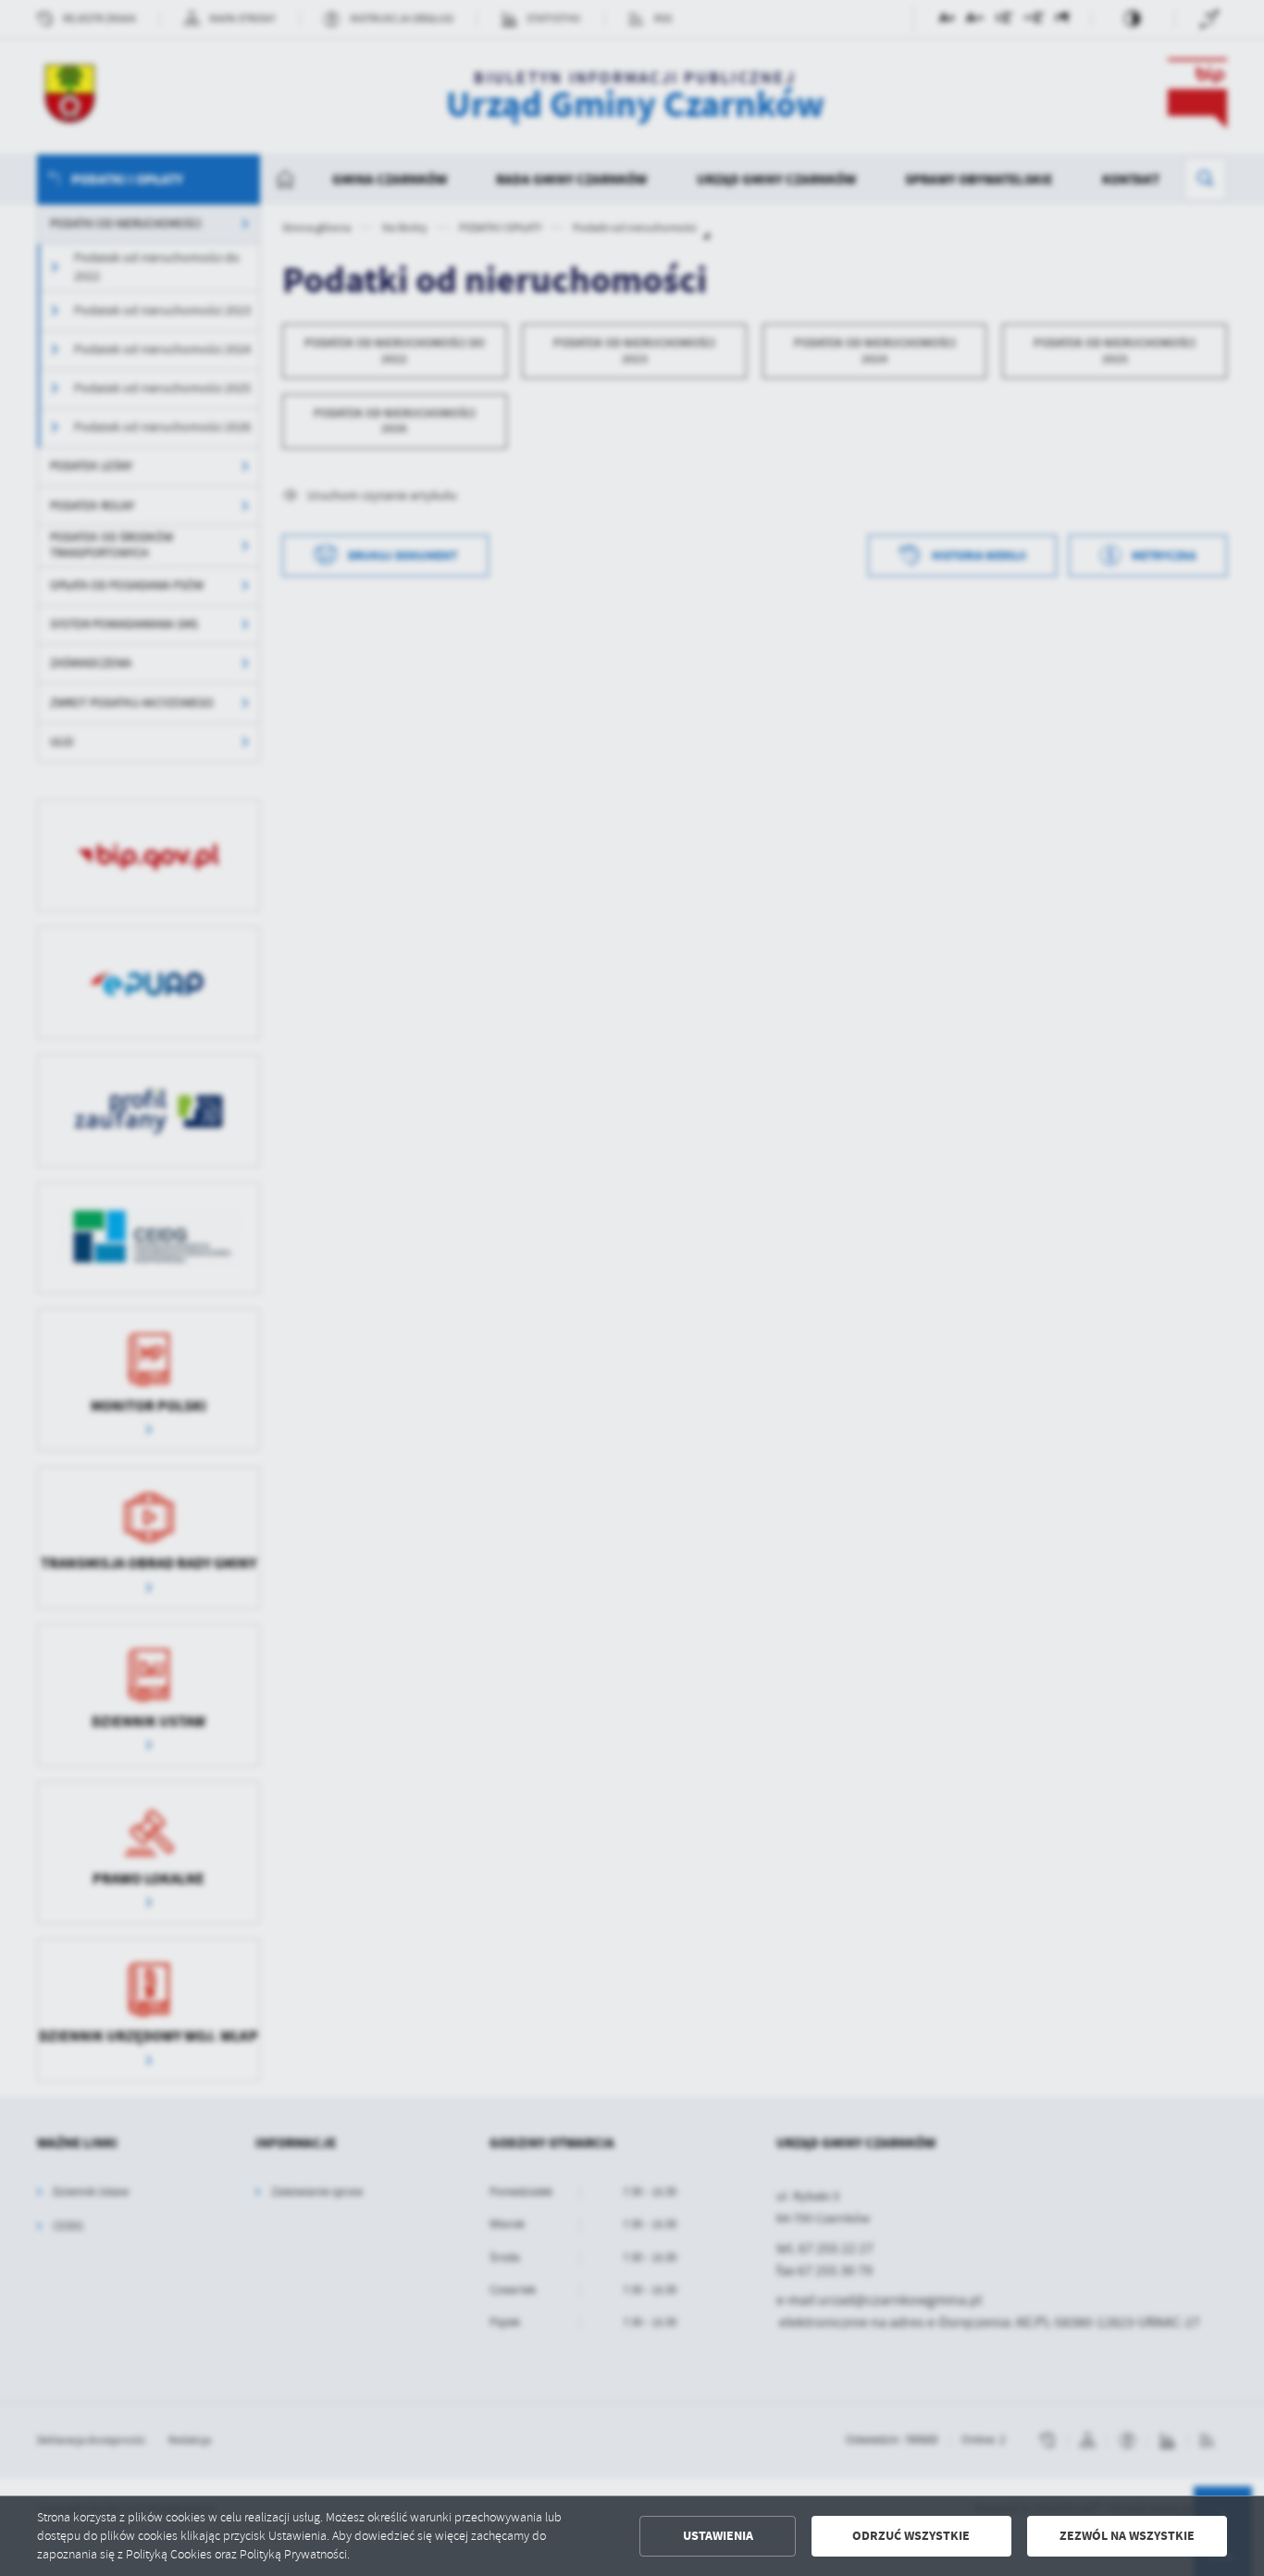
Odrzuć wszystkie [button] (911, 2536)
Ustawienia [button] (718, 2536)
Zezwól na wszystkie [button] (1127, 2536)
